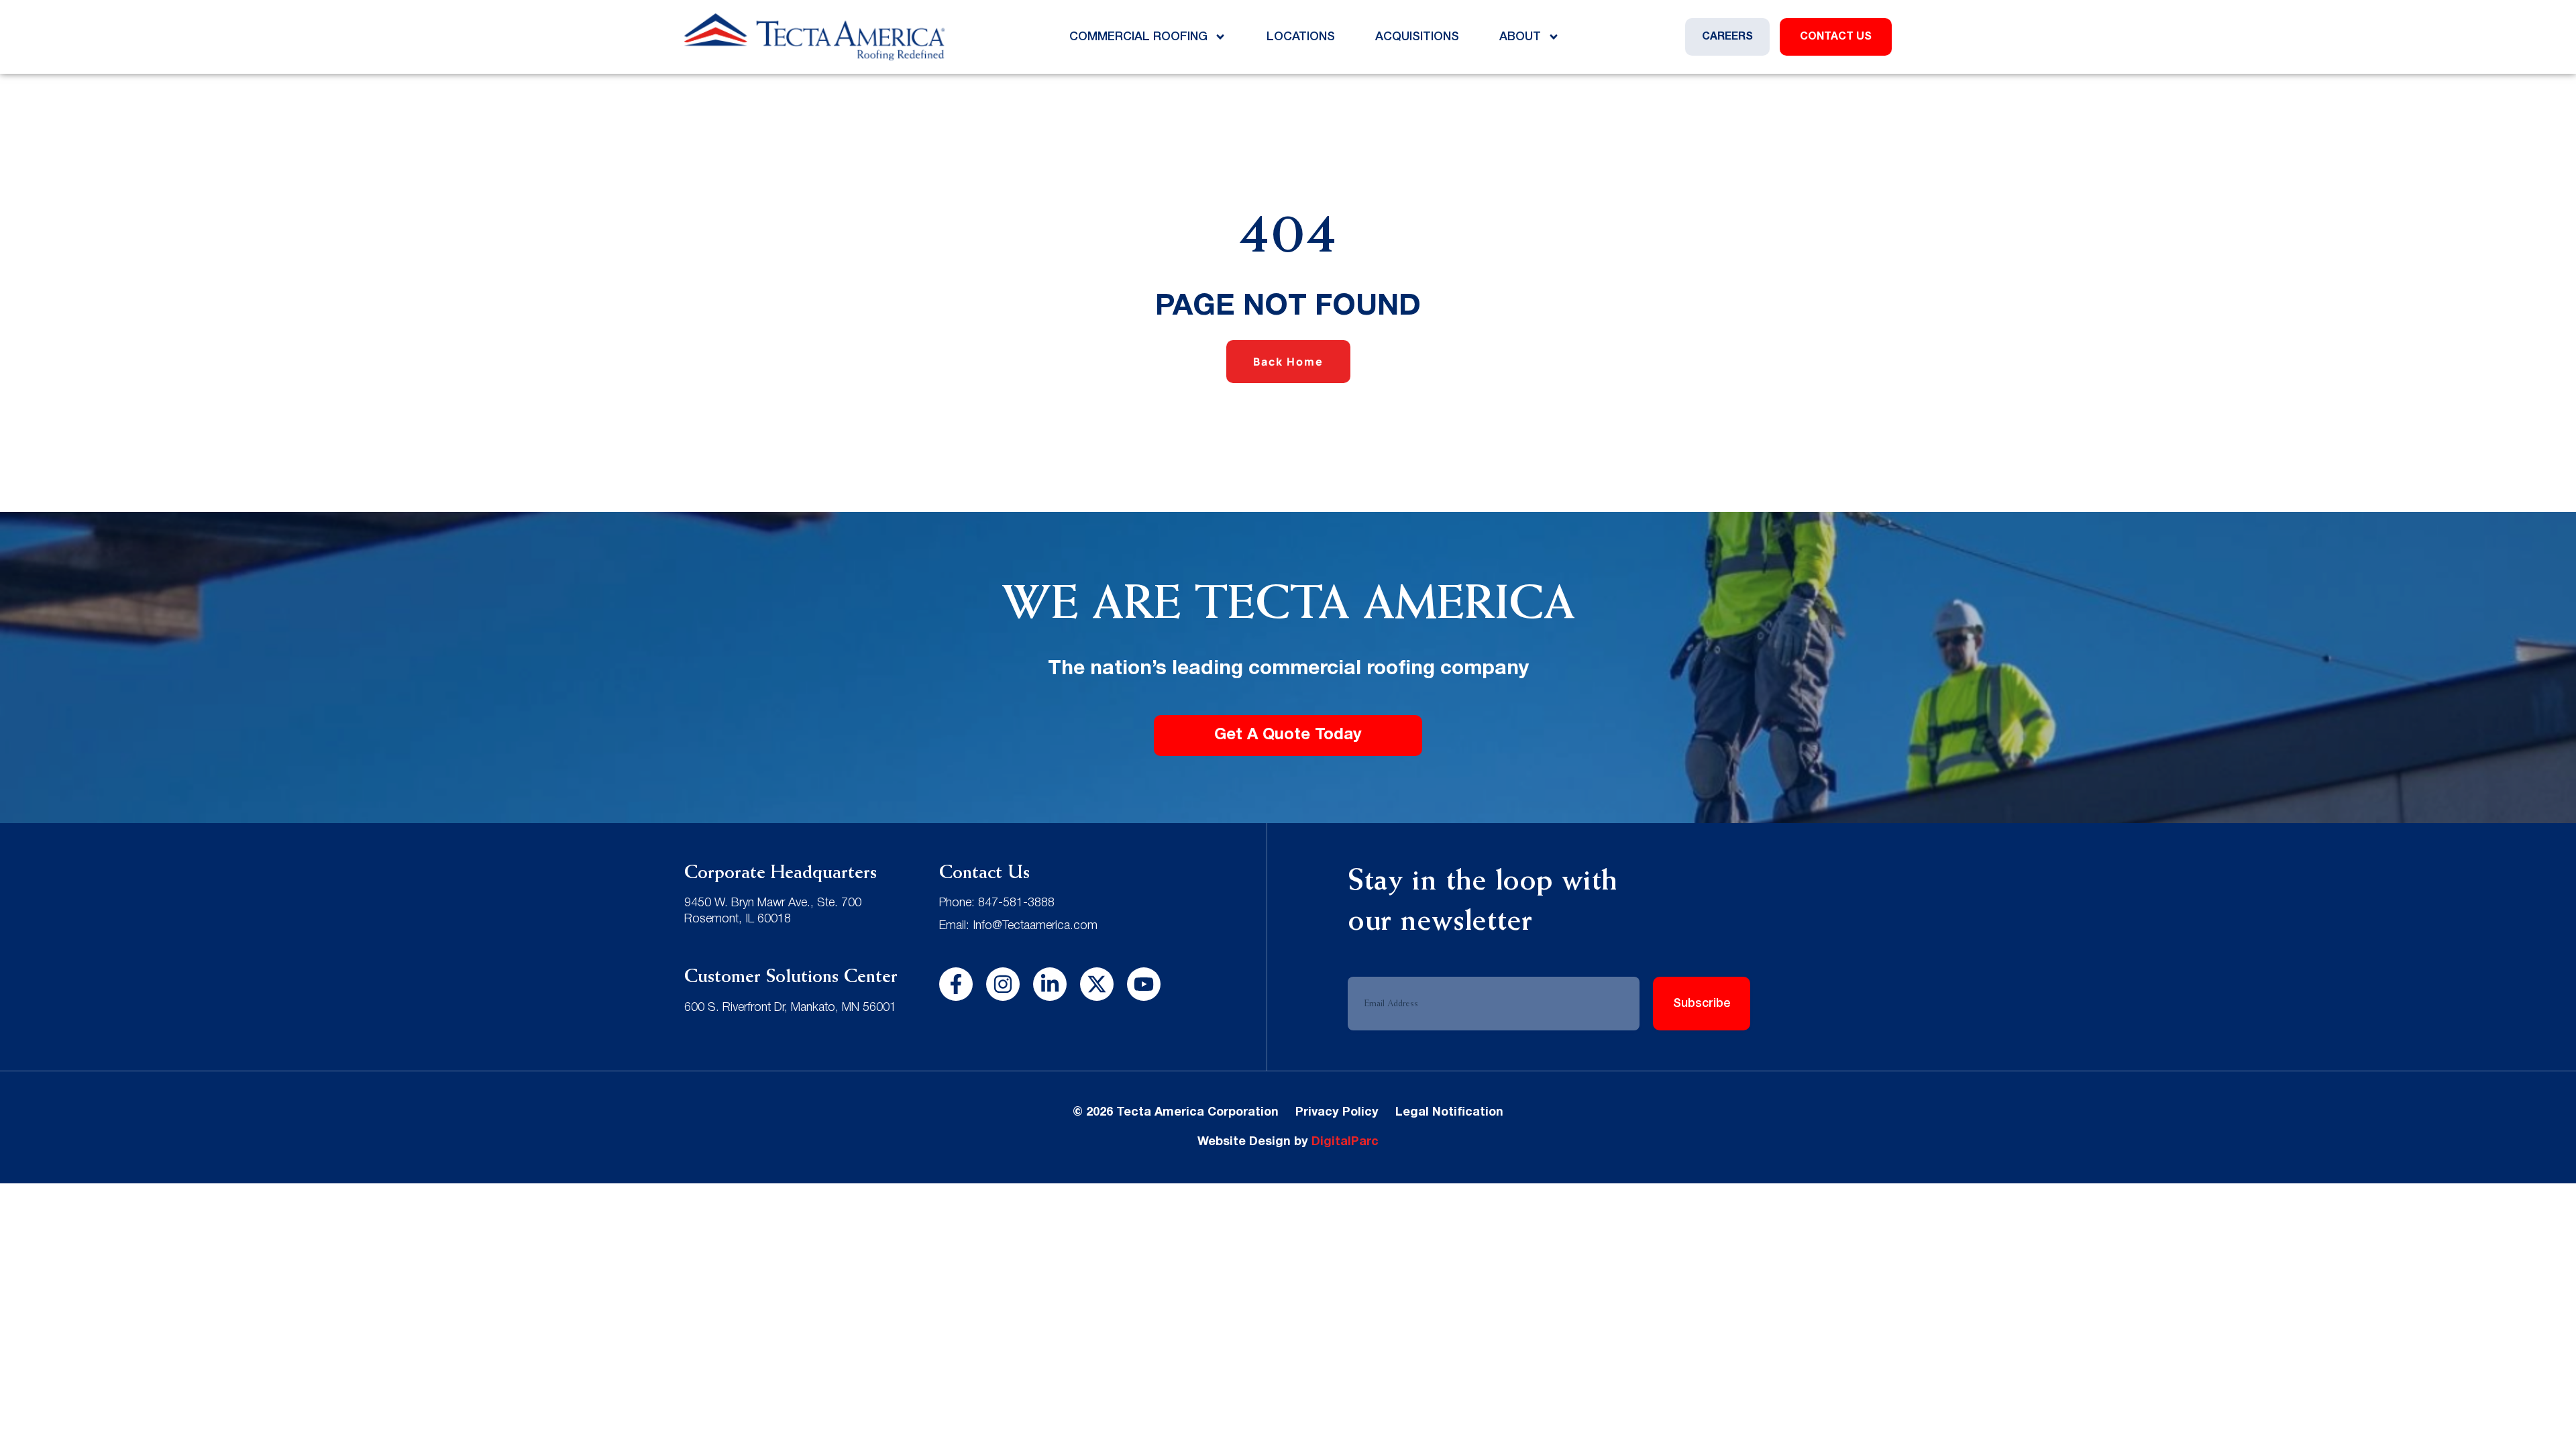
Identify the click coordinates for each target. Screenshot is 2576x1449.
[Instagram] (1003, 984)
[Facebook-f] (956, 984)
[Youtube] (1144, 984)
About (1520, 37)
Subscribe (1702, 1004)
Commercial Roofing (1138, 37)
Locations (1301, 37)
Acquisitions (1417, 37)
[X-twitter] (1097, 984)
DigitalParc (1345, 1142)
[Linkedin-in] (1050, 984)
